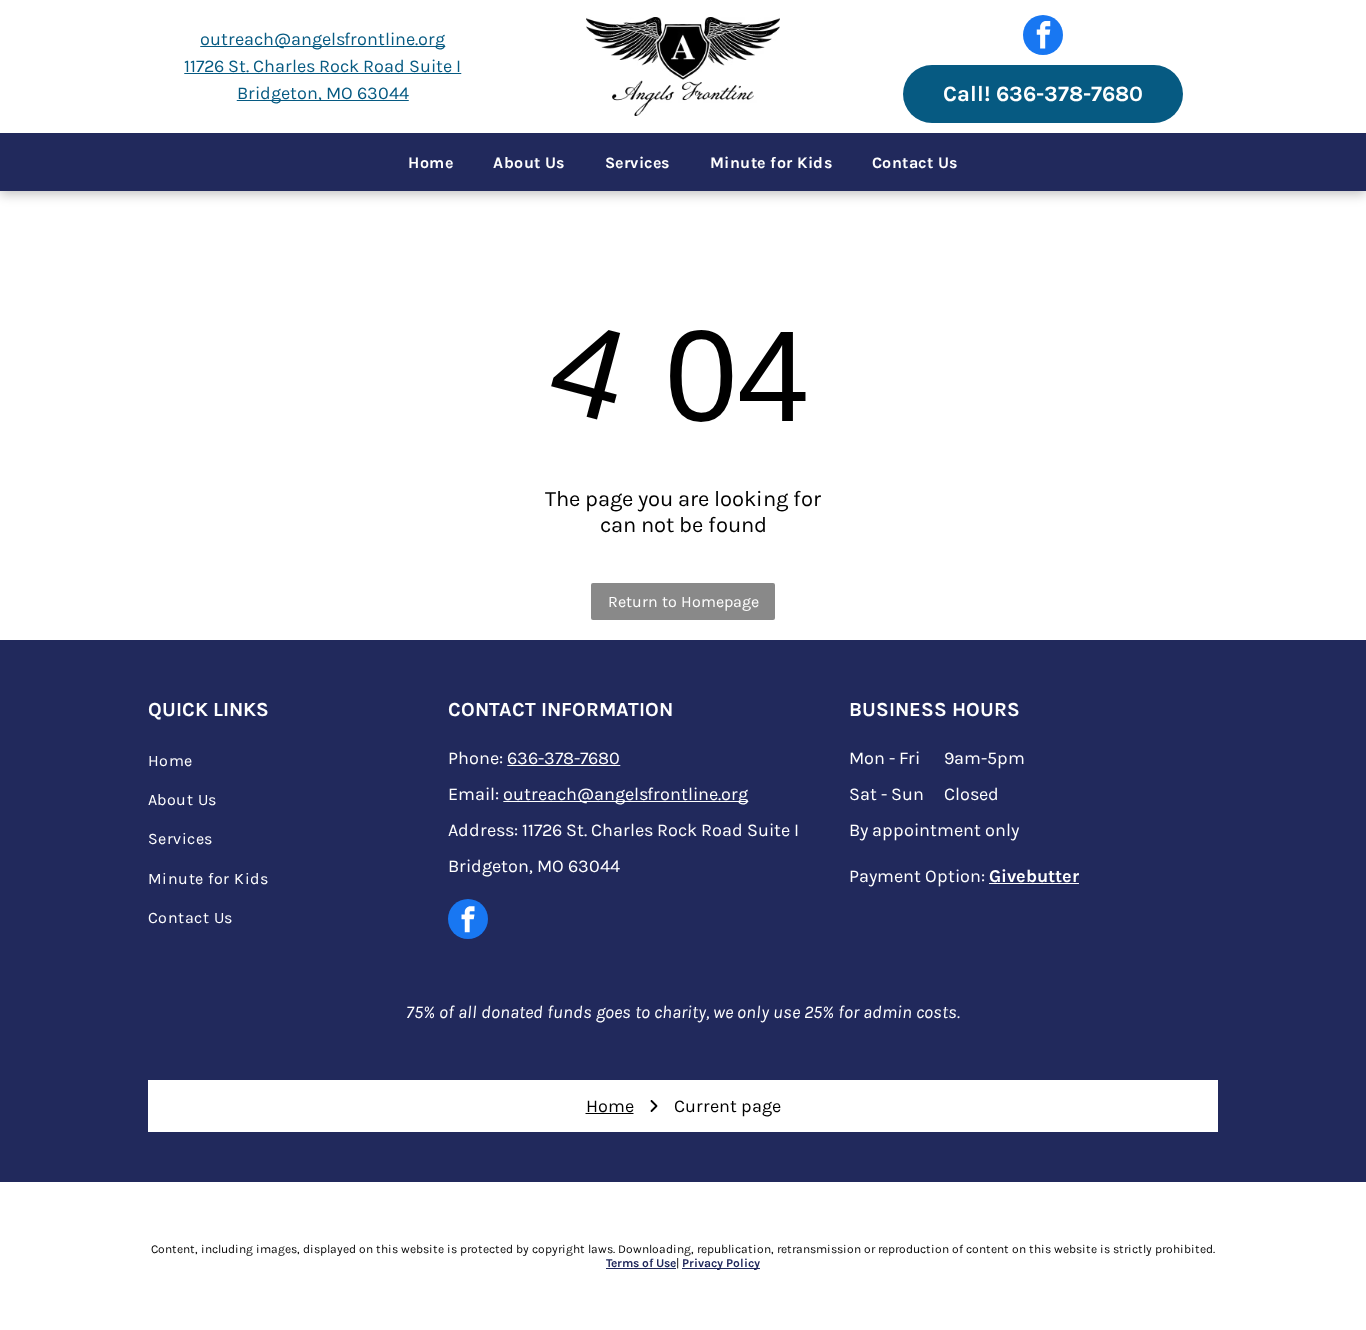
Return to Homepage (683, 601)
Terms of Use (641, 1263)
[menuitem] (430, 162)
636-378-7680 (563, 758)
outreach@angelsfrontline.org (322, 39)
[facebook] (1043, 37)
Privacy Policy (721, 1263)
